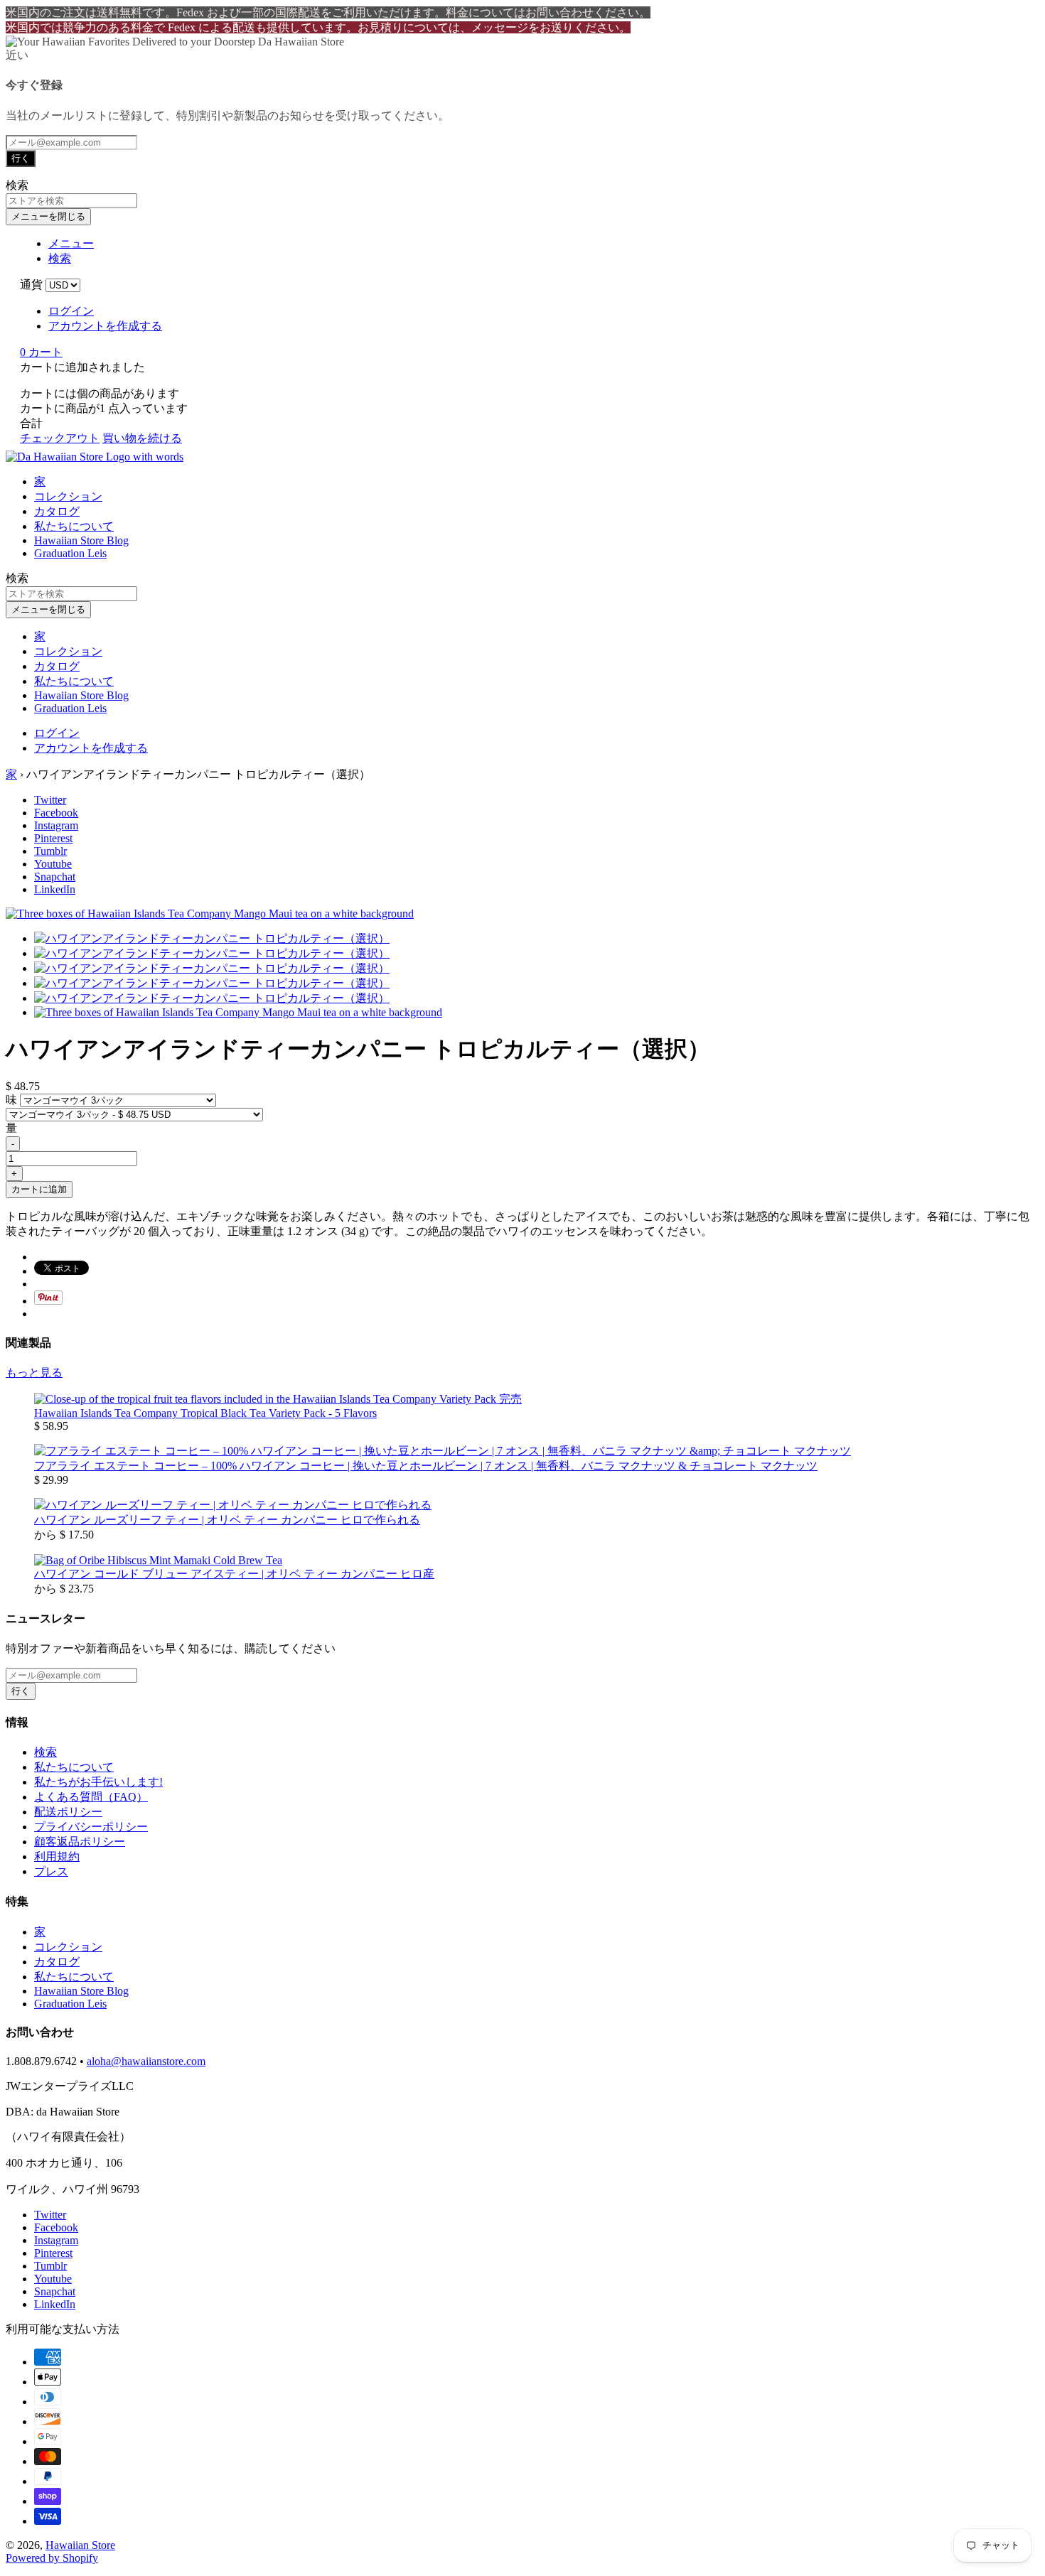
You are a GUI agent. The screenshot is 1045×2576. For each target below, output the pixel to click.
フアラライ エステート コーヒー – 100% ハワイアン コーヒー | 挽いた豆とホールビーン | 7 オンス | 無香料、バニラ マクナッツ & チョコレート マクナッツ (426, 1466)
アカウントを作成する (105, 326)
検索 (45, 1752)
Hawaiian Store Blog (81, 540)
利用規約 (57, 1856)
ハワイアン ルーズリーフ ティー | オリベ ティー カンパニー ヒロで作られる (227, 1520)
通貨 (31, 285)
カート (41, 352)
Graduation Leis (70, 553)
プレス (51, 1871)
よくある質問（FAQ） (91, 1797)
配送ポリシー (68, 1812)
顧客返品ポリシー (80, 1842)
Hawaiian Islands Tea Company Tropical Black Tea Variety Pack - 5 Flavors (205, 1413)
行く (21, 158)
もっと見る (34, 1373)
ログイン (71, 311)
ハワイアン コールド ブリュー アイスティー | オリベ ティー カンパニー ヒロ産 (234, 1574)
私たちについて (74, 526)
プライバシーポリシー (91, 1827)
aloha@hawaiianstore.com (146, 2061)
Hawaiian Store (80, 2545)
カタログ (57, 511)
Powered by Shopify (52, 2558)
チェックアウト (60, 438)
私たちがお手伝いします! (98, 1782)
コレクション (68, 496)
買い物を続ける (142, 438)
